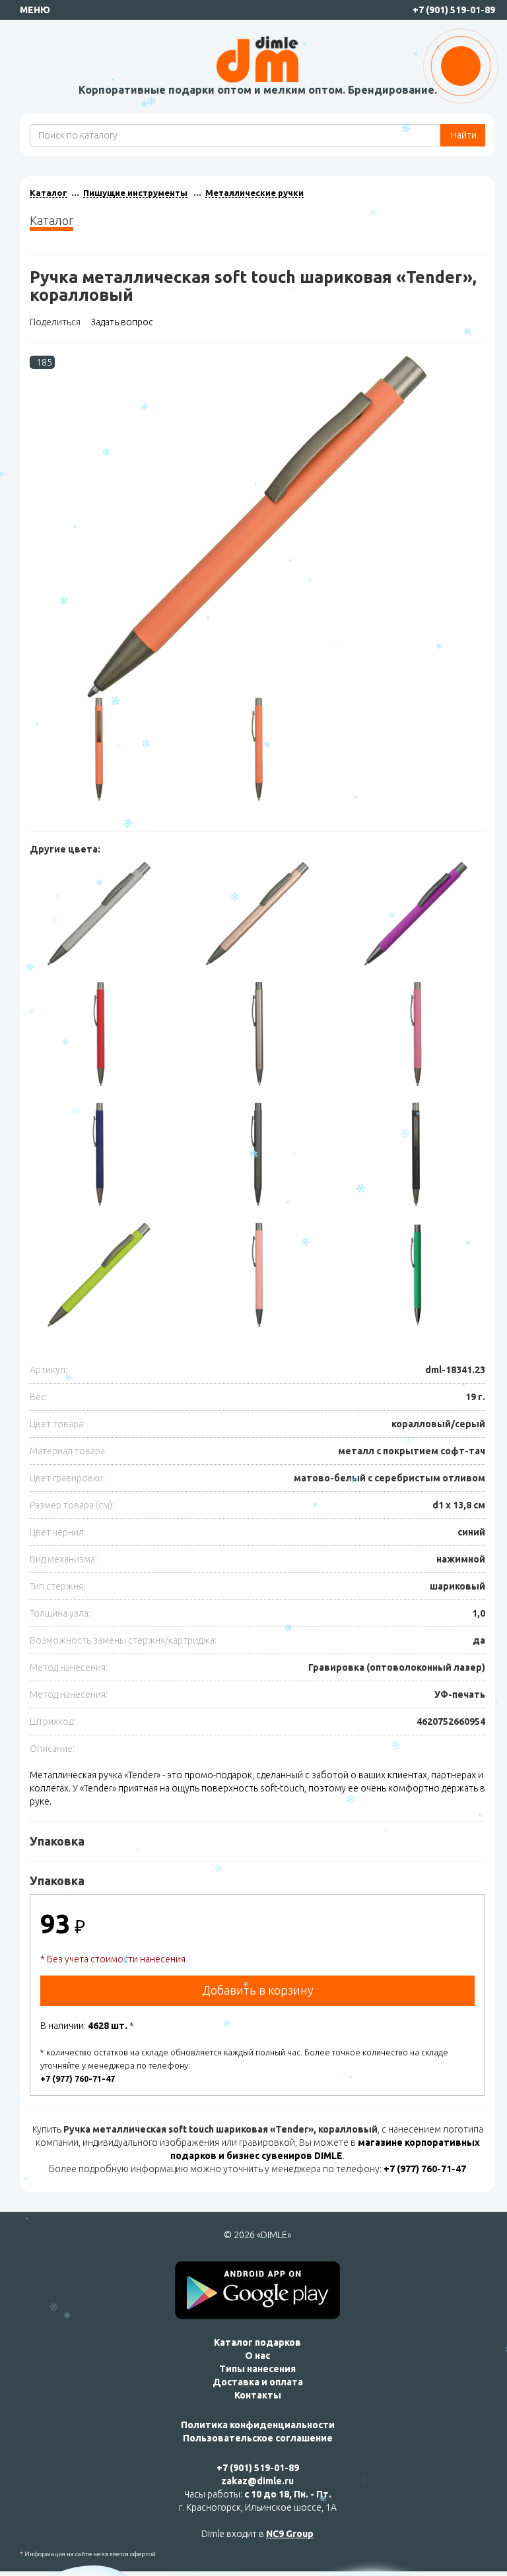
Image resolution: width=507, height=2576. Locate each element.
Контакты (258, 2395)
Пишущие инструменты (135, 193)
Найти (463, 135)
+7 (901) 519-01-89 (454, 10)
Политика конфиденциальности (258, 2425)
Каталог (49, 193)
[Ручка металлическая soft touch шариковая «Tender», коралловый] (257, 527)
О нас (257, 2356)
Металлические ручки (254, 193)
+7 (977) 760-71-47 (78, 2078)
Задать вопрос (122, 322)
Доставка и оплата (258, 2382)
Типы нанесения (257, 2369)
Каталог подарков (257, 2342)
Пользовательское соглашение (258, 2438)
